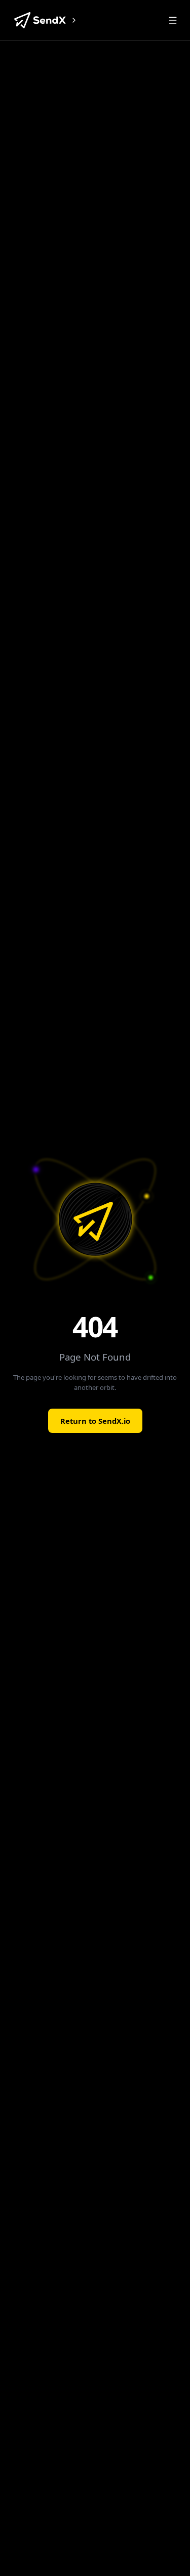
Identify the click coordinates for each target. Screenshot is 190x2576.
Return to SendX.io (95, 1421)
